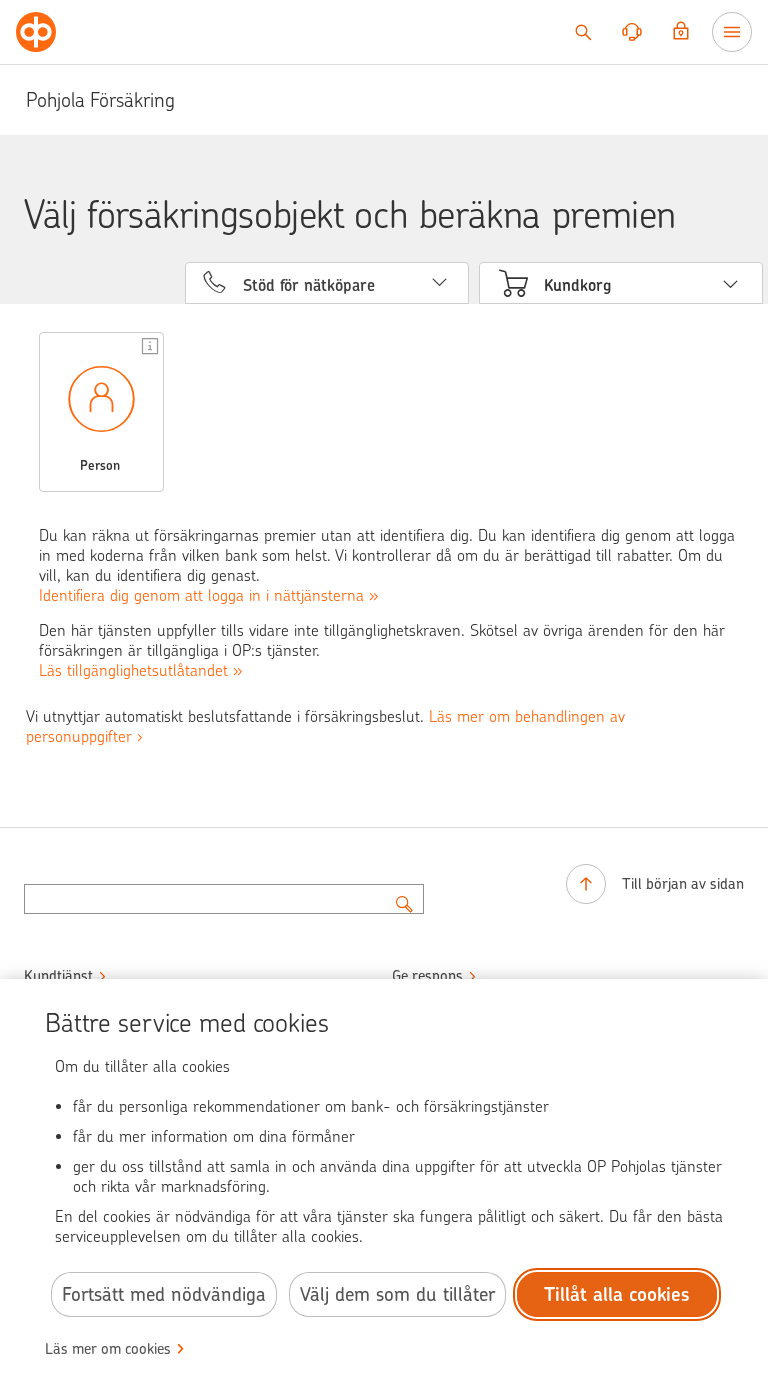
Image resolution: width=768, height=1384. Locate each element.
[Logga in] (681, 32)
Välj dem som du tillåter (397, 1294)
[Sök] (583, 32)
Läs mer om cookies (108, 1349)
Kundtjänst (58, 976)
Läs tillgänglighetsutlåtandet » (140, 670)
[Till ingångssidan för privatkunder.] (36, 32)
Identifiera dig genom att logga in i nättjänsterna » (208, 595)
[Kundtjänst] (632, 32)
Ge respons (427, 976)
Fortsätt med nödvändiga (164, 1294)
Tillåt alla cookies (617, 1294)
